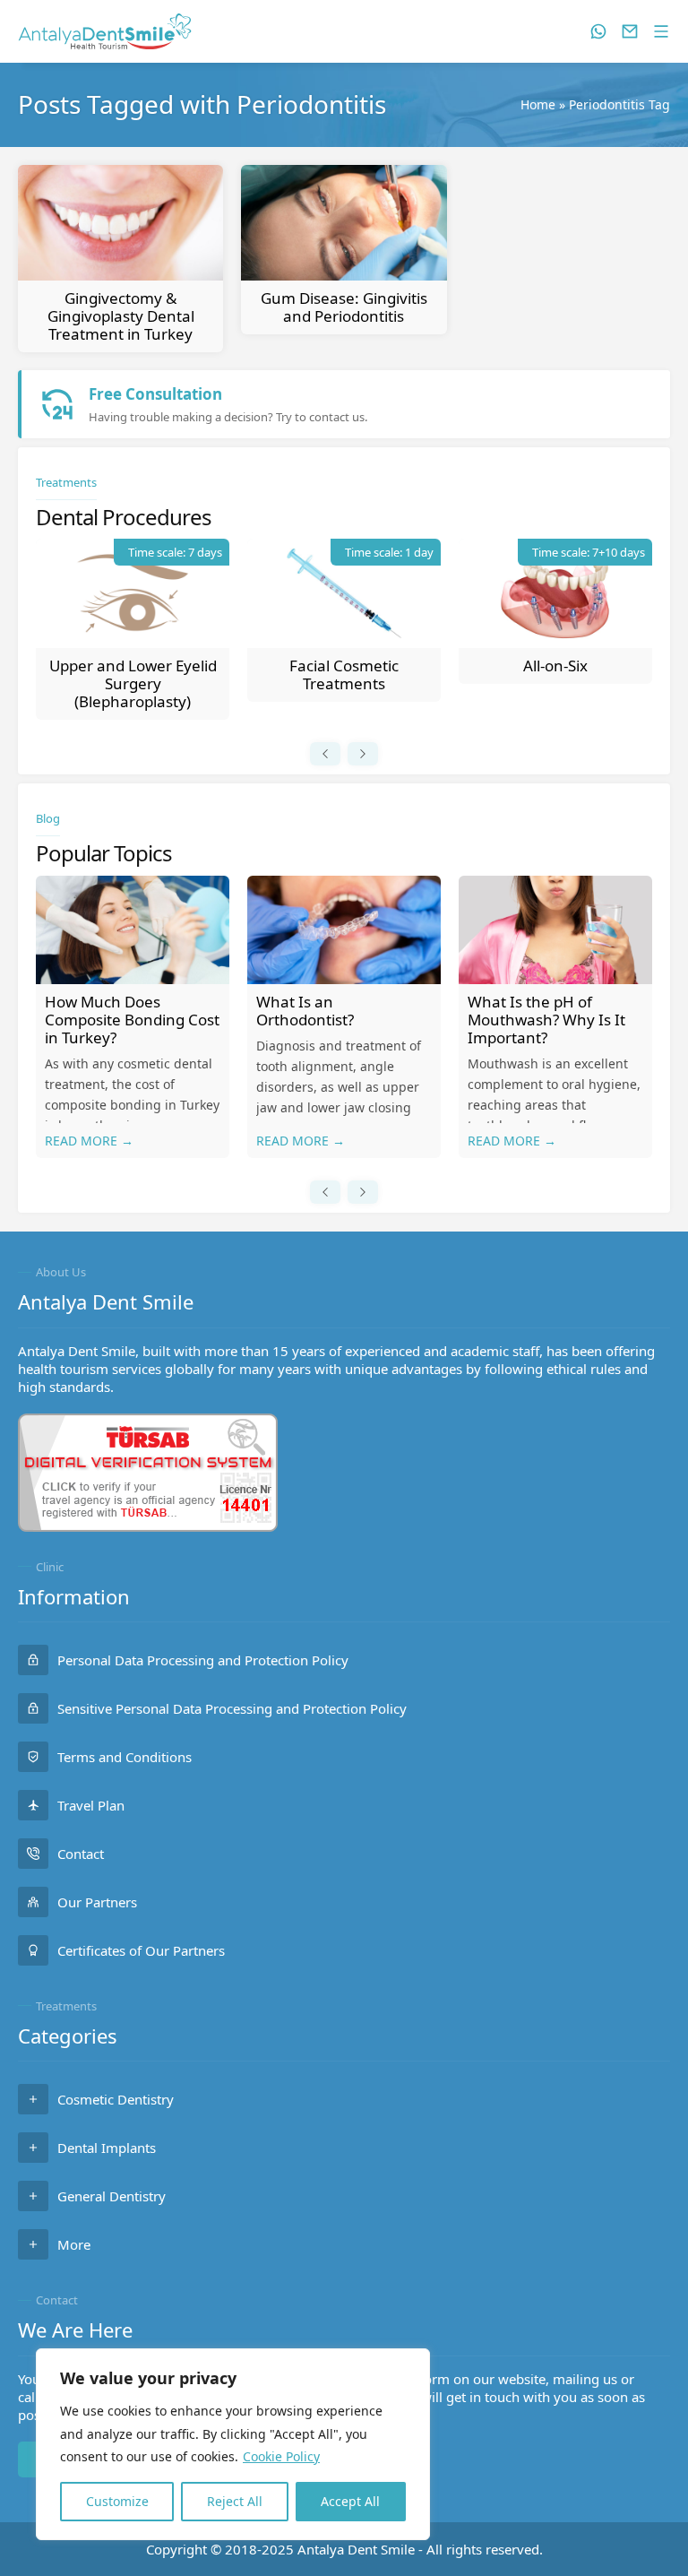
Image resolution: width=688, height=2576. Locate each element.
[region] (233, 2444)
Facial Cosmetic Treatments (344, 674)
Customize (117, 2501)
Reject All (235, 2501)
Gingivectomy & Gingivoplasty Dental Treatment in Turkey (121, 316)
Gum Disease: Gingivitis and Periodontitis (344, 307)
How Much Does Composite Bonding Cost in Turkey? (132, 1020)
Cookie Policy (281, 2456)
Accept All (350, 2501)
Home (538, 104)
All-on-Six (555, 666)
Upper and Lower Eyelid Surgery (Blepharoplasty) (133, 683)
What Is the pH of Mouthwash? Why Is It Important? (546, 1020)
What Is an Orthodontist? (305, 1011)
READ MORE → (89, 1141)
